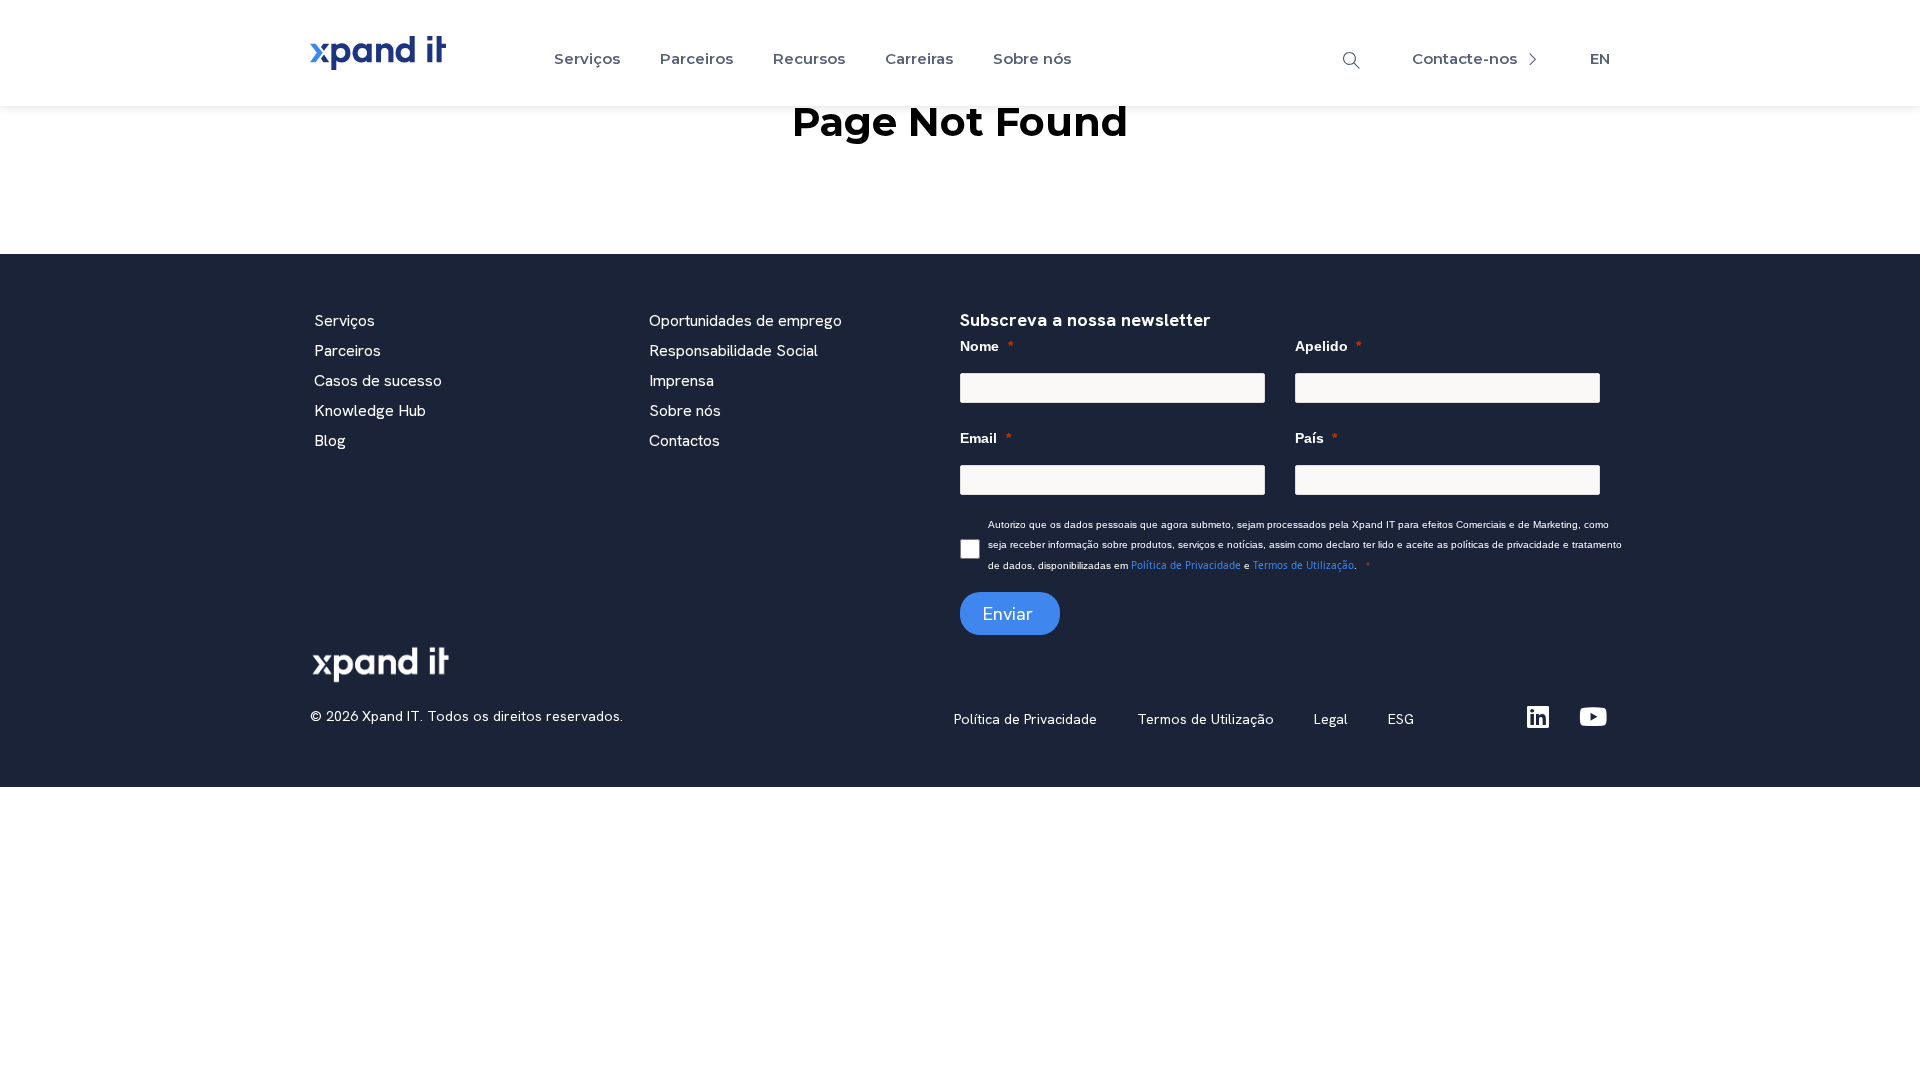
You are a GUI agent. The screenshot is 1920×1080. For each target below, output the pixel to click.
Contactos (684, 440)
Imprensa (681, 380)
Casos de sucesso (378, 380)
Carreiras (919, 58)
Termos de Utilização (1303, 565)
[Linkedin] (1538, 716)
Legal (1331, 719)
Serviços (587, 58)
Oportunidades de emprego (745, 320)
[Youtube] (1593, 716)
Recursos (809, 58)
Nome (979, 346)
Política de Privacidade (1186, 565)
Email (978, 438)
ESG (1401, 719)
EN (1600, 58)
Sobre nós (1032, 58)
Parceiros (696, 58)
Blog (330, 440)
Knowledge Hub (370, 410)
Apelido (1321, 346)
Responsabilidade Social (733, 350)
